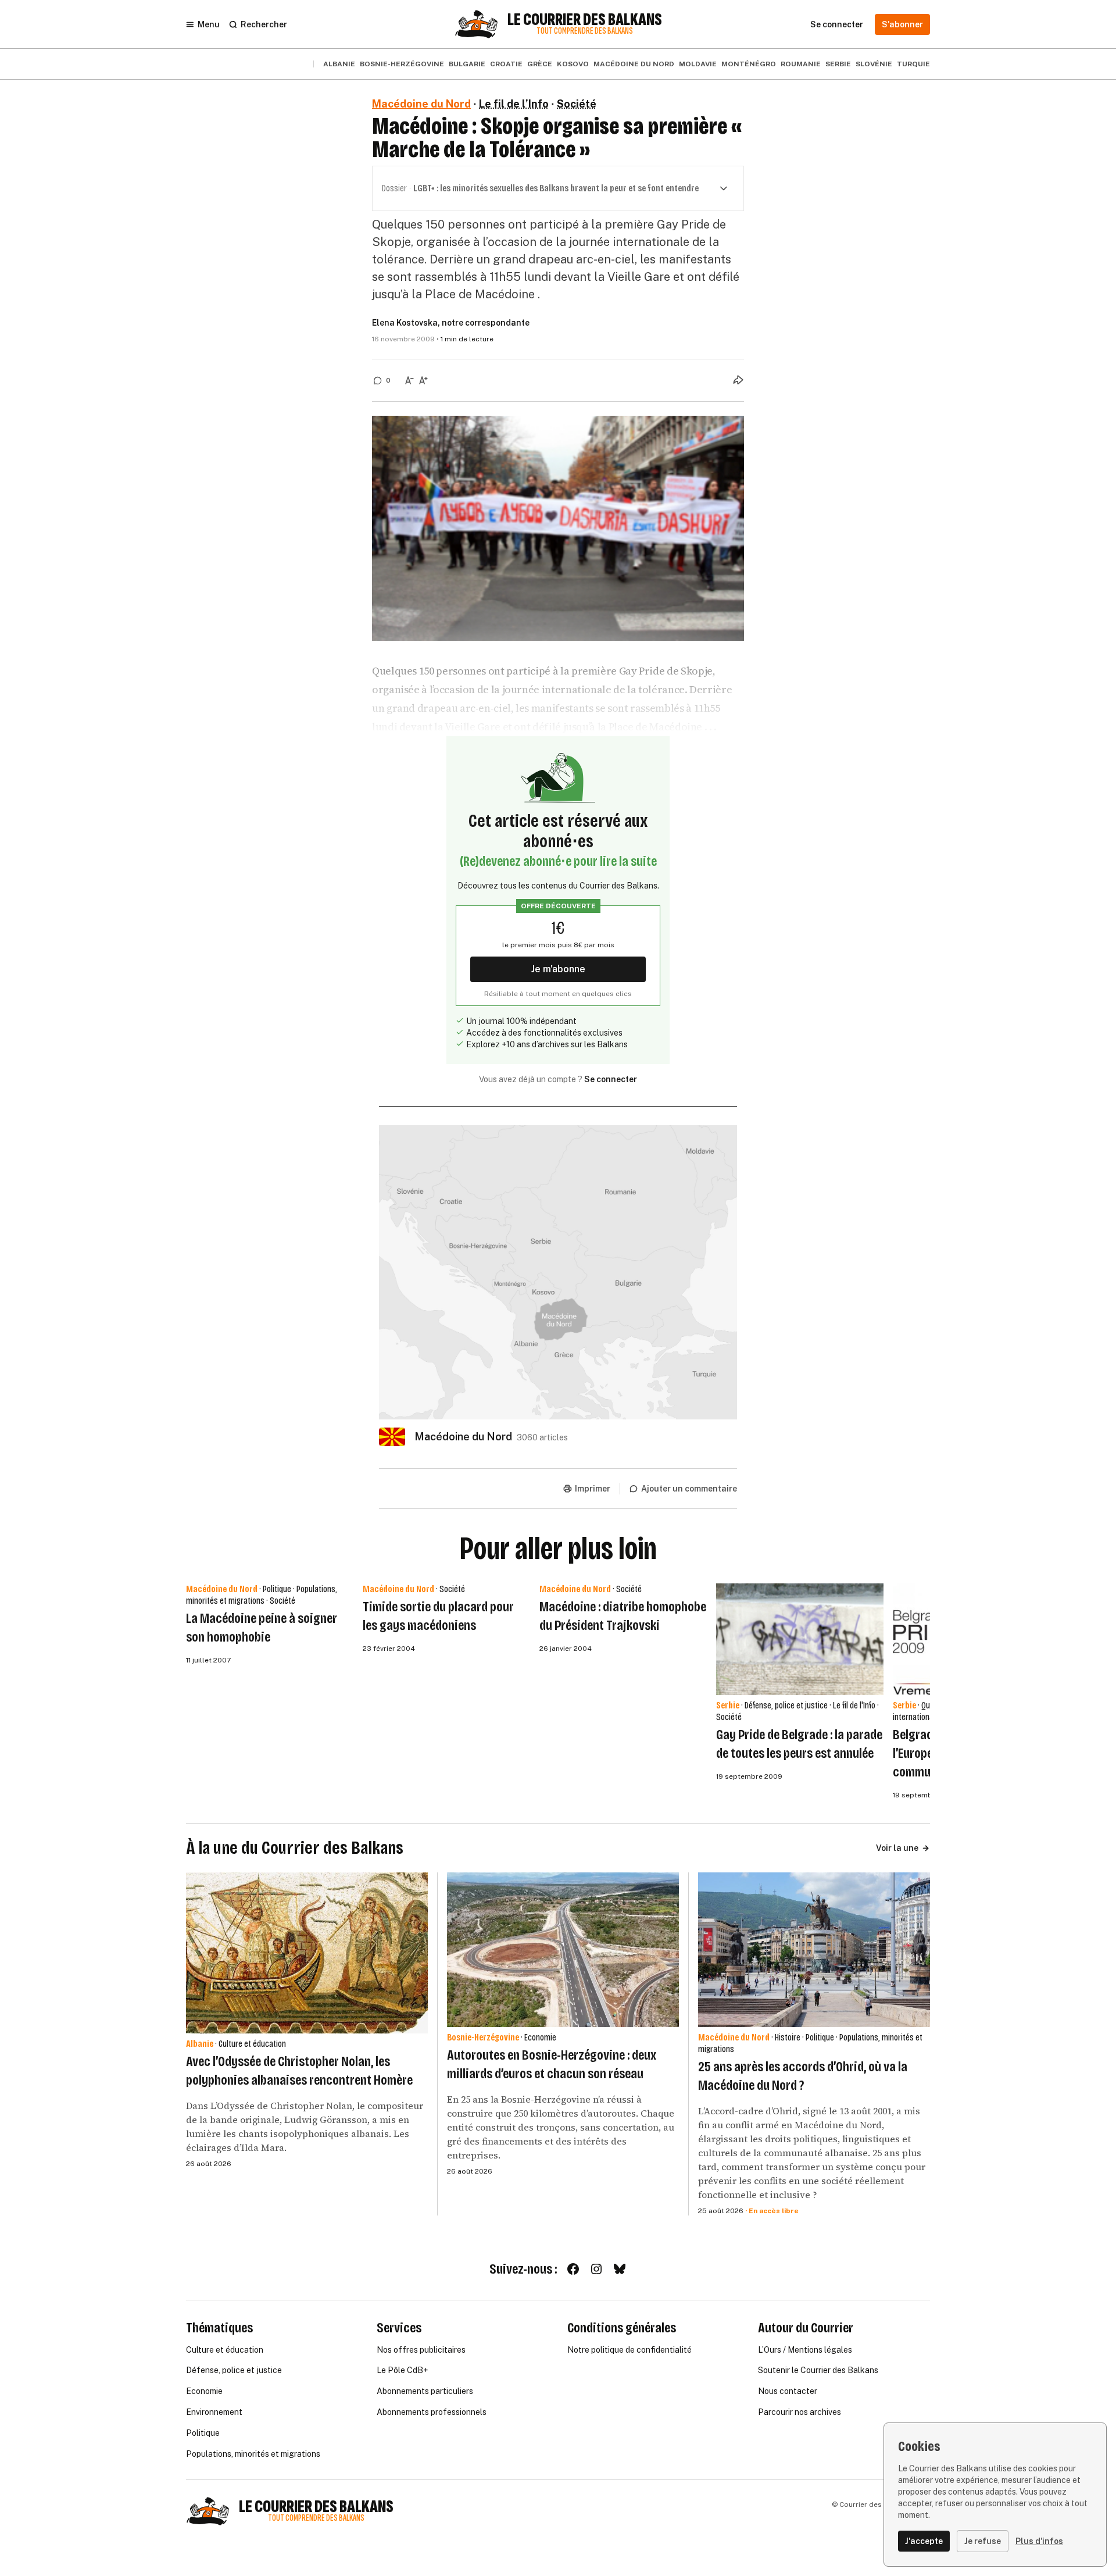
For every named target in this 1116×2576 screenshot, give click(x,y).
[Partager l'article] (738, 380)
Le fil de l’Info (514, 104)
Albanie (339, 64)
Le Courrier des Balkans (585, 20)
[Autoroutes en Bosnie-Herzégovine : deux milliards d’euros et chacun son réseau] (563, 1950)
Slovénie (874, 64)
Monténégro (749, 64)
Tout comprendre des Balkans (585, 31)
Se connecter (611, 1079)
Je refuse (983, 2541)
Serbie (838, 64)
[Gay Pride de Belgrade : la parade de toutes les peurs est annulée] (800, 1639)
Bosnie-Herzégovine (402, 64)
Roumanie (801, 64)
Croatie (506, 64)
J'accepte (924, 2541)
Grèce (540, 64)
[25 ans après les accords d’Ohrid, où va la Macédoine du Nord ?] (814, 1950)
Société (577, 104)
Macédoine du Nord (634, 64)
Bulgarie (467, 64)
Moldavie (698, 64)
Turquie (913, 64)
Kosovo (573, 64)
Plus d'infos (1039, 2541)
